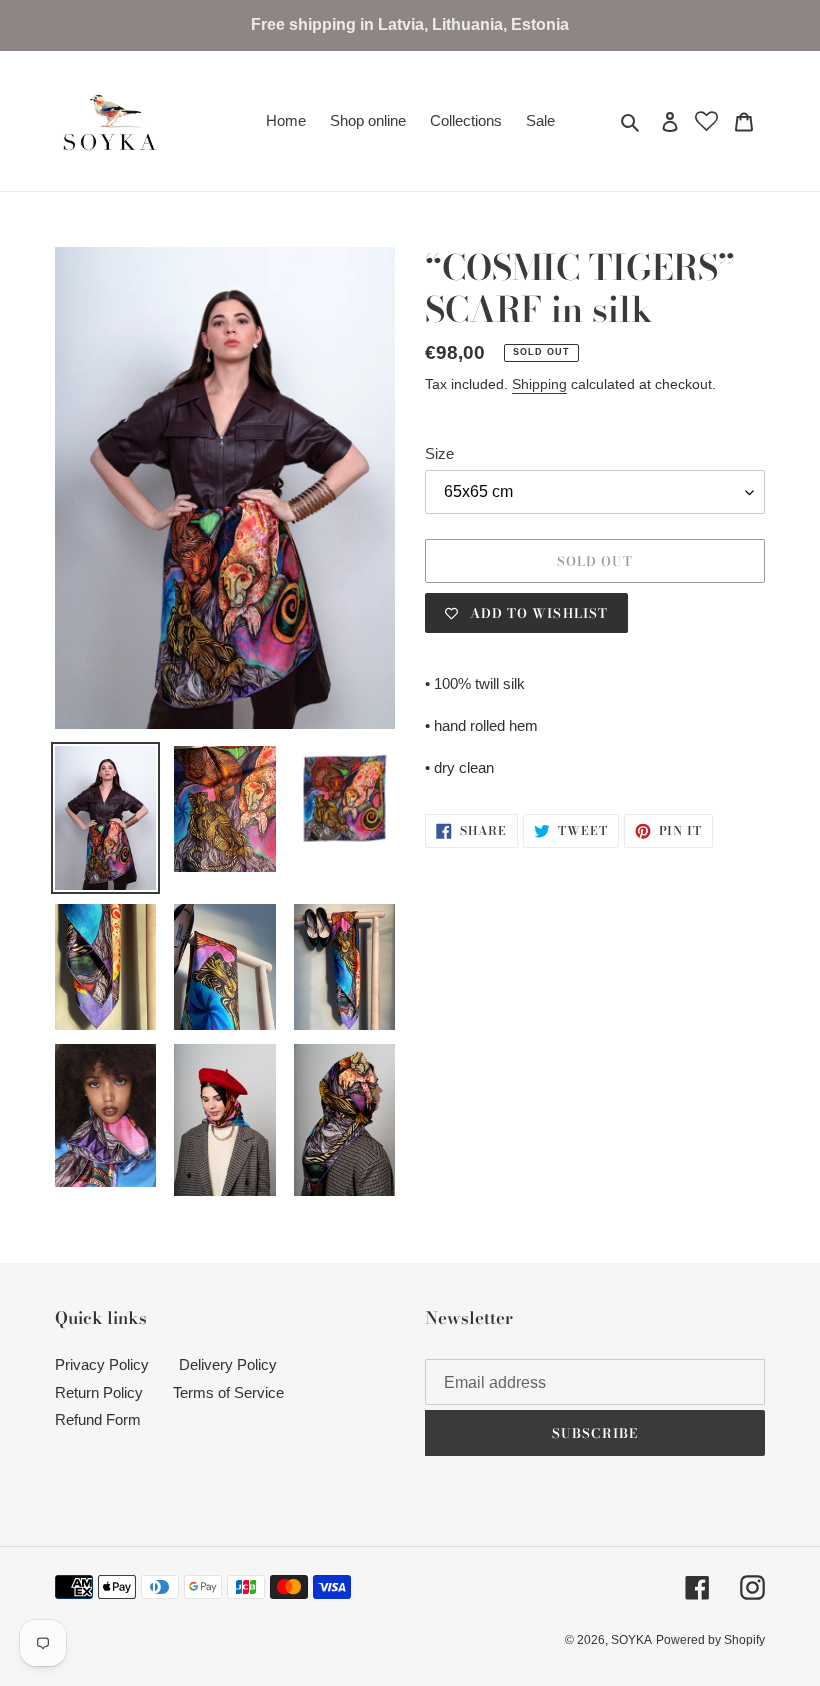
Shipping (539, 384)
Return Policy (99, 1392)
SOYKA (631, 1640)
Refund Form (98, 1419)
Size (439, 453)
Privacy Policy (102, 1364)
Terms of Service (228, 1392)
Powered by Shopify (710, 1640)
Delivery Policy (228, 1364)
